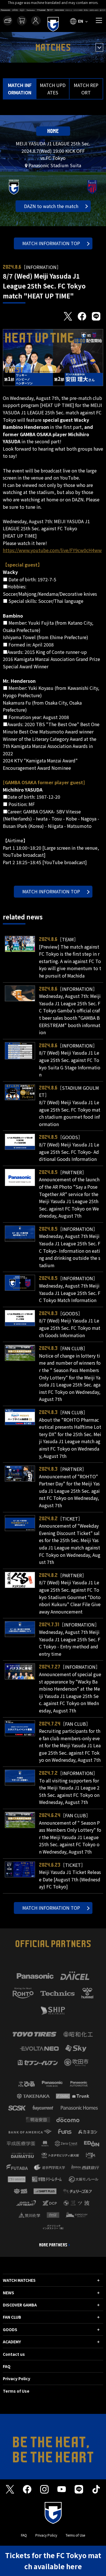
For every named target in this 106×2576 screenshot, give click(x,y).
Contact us (14, 2354)
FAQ (7, 2366)
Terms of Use (16, 2391)
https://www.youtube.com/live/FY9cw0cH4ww (52, 550)
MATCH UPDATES (53, 89)
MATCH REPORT (86, 89)
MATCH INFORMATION (20, 89)
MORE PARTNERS (53, 2245)
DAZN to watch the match (51, 206)
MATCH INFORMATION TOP (51, 243)
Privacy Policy (17, 2378)
